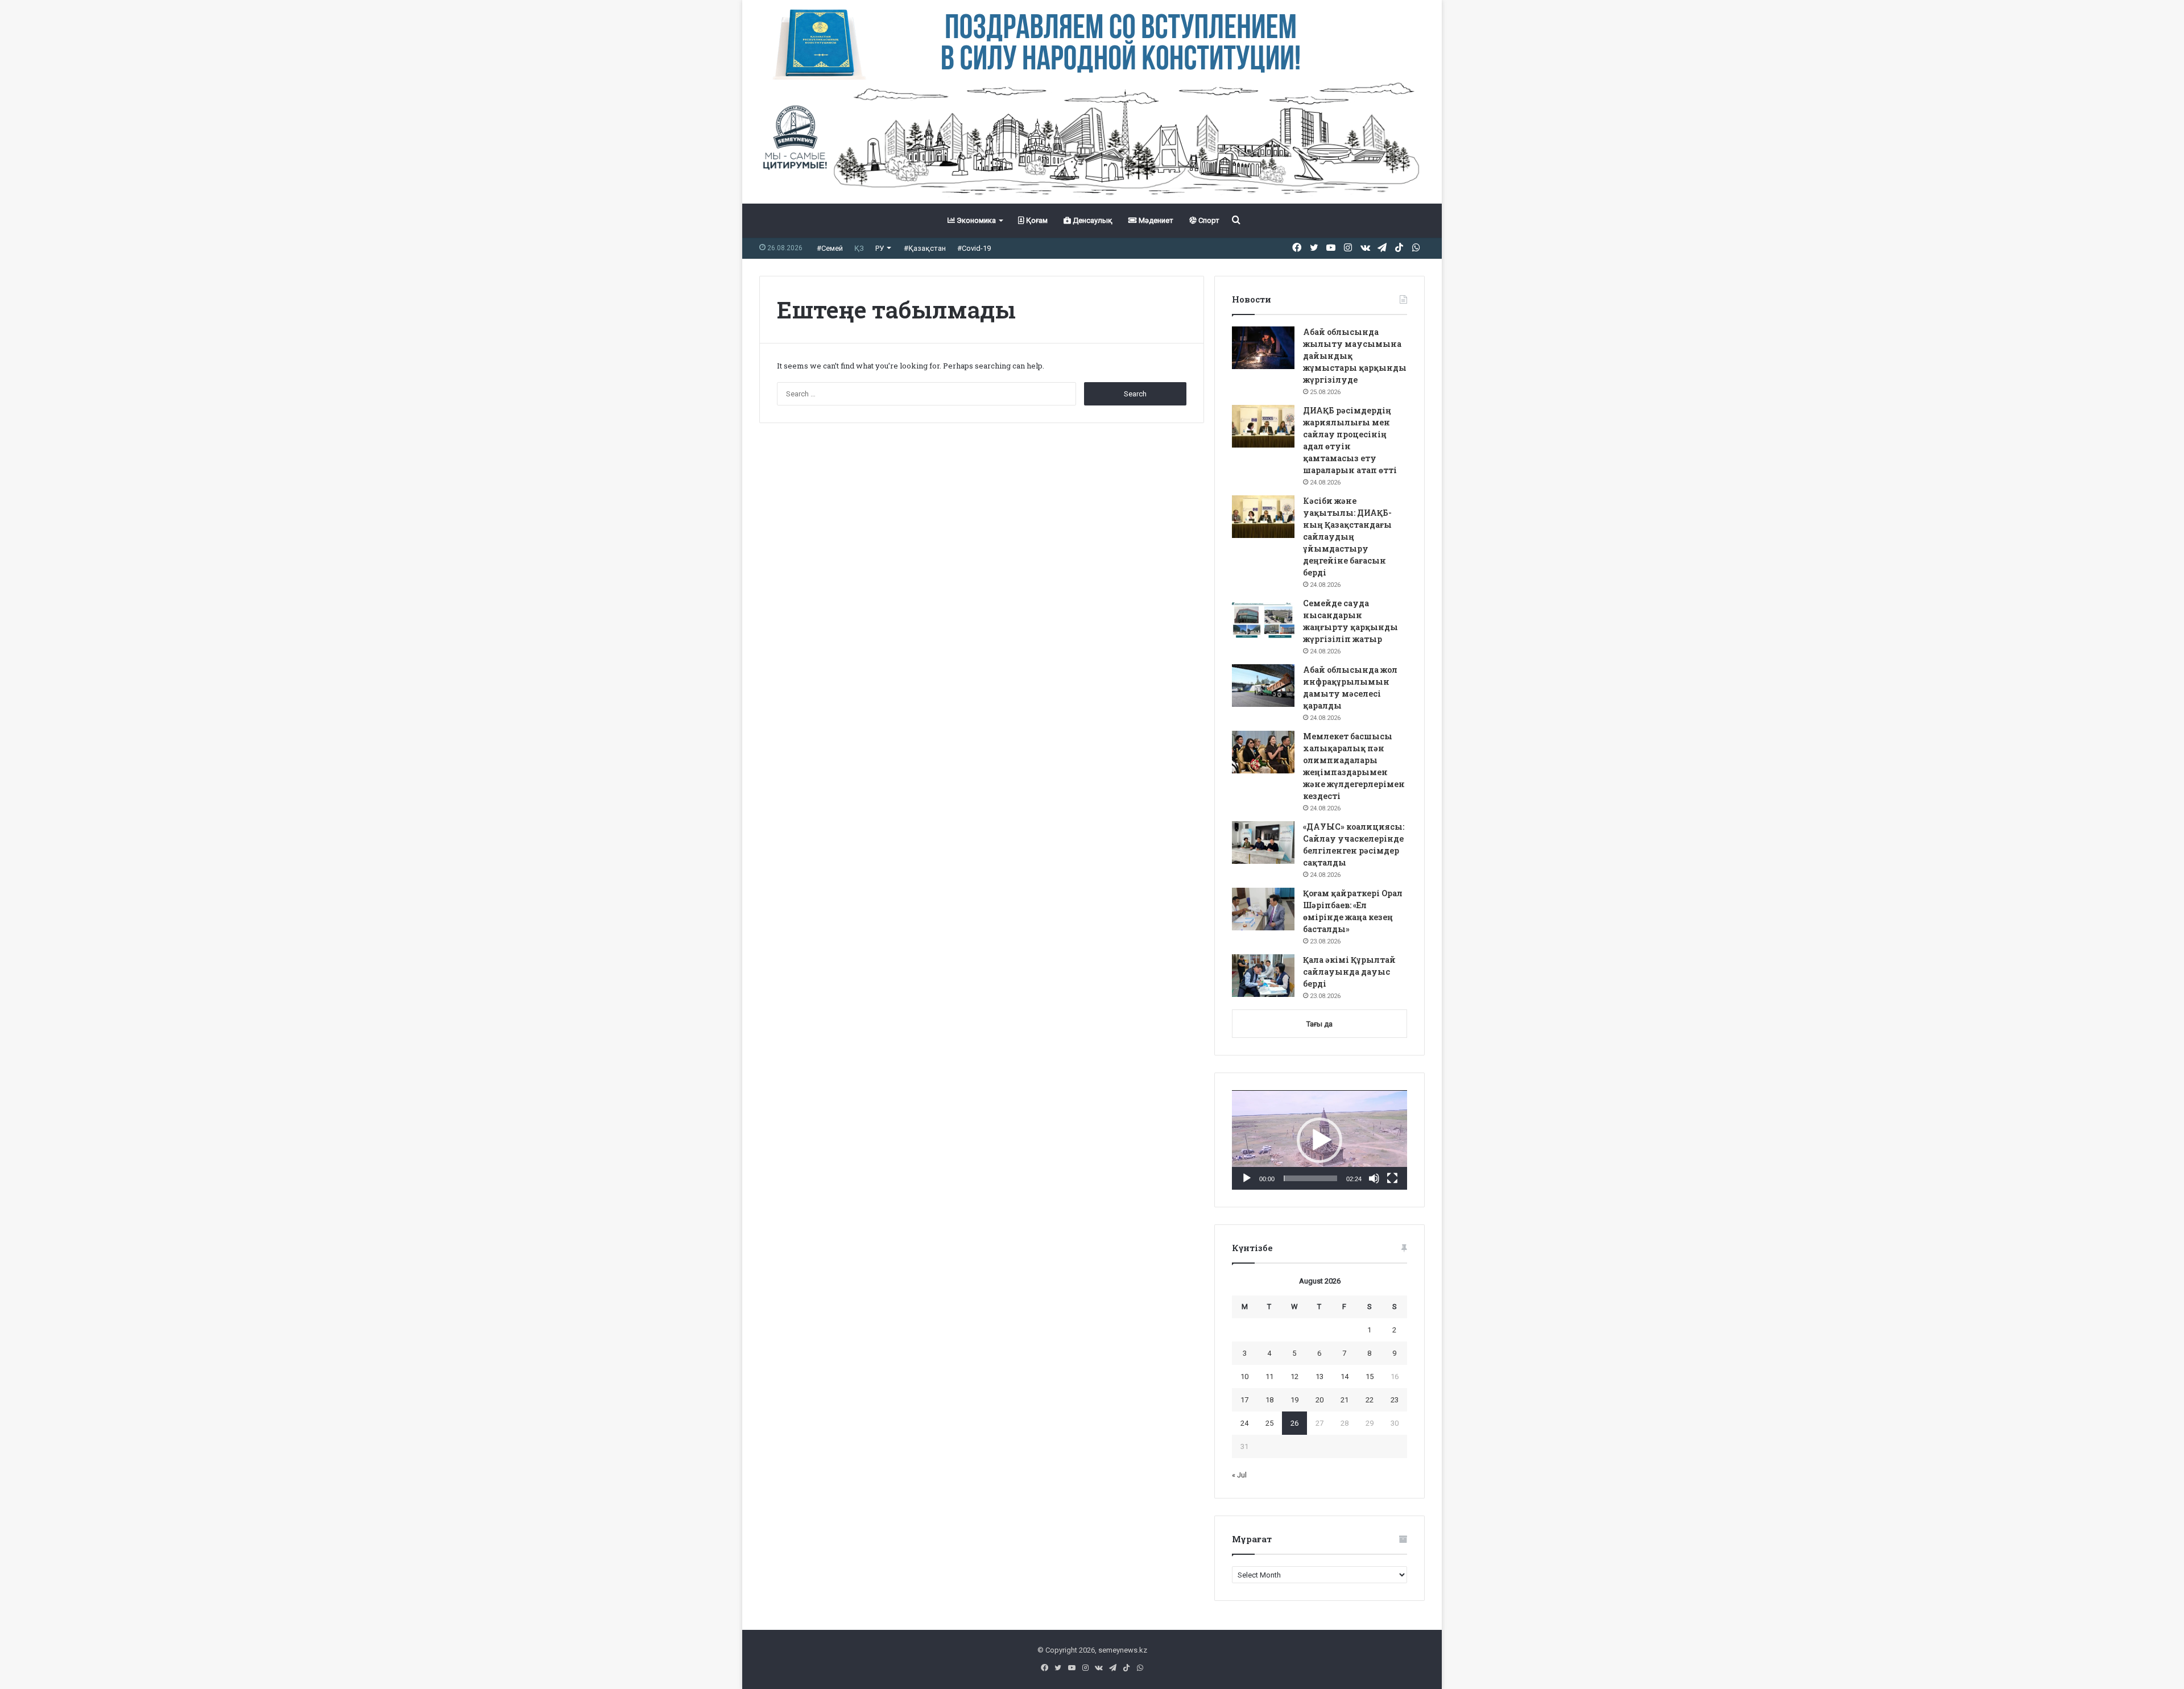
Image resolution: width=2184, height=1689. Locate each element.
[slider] (1310, 1178)
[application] (1319, 1140)
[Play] (1247, 1178)
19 (1294, 1400)
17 (1244, 1400)
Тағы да (1319, 1024)
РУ (880, 248)
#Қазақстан (925, 248)
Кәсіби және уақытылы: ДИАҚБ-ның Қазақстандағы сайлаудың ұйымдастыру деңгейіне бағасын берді (1347, 537)
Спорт (1208, 220)
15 (1370, 1377)
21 (1345, 1400)
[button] (1319, 1140)
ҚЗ (859, 248)
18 (1269, 1400)
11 (1269, 1377)
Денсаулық (1092, 220)
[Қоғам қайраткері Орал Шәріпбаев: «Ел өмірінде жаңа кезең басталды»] (1263, 909)
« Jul (1239, 1475)
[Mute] (1374, 1178)
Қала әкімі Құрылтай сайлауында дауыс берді (1349, 972)
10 (1244, 1377)
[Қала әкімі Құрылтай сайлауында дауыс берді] (1263, 976)
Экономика (975, 220)
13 (1319, 1377)
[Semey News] (1092, 142)
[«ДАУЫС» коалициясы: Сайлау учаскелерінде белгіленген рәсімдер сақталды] (1263, 843)
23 (1395, 1400)
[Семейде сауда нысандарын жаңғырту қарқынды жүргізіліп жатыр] (1263, 619)
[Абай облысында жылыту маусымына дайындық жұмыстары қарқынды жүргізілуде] (1263, 348)
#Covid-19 (974, 248)
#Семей (830, 248)
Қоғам (1036, 220)
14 (1345, 1377)
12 (1294, 1377)
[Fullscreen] (1392, 1178)
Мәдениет (1155, 220)
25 (1269, 1423)
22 (1370, 1400)
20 (1319, 1400)
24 (1244, 1423)
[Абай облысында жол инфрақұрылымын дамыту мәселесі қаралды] (1263, 686)
